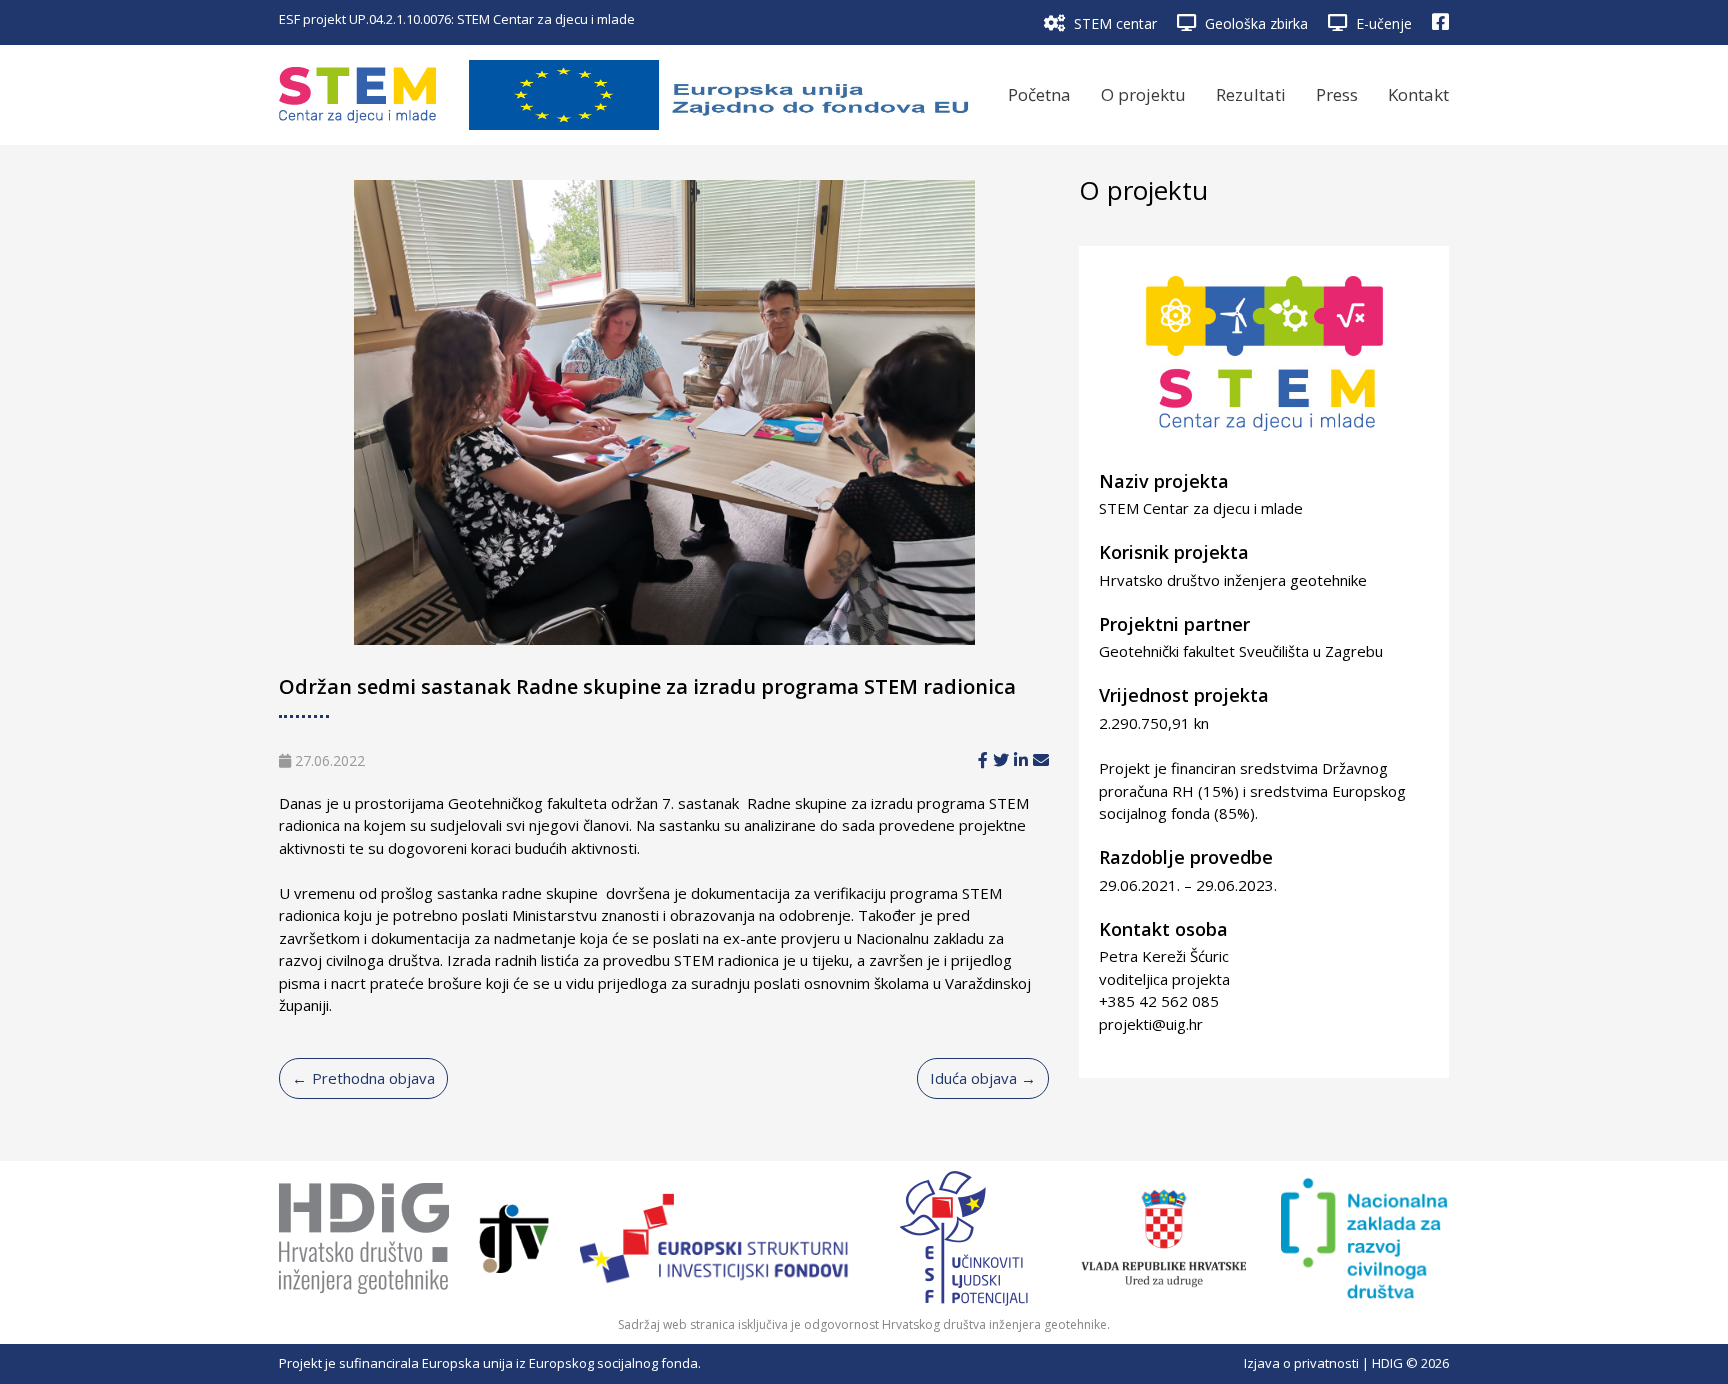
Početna (1039, 94)
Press (1337, 94)
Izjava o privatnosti (1301, 1363)
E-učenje (1382, 23)
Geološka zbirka (1254, 23)
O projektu (1143, 94)
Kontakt (1418, 94)
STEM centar (1113, 23)
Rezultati (1251, 94)
